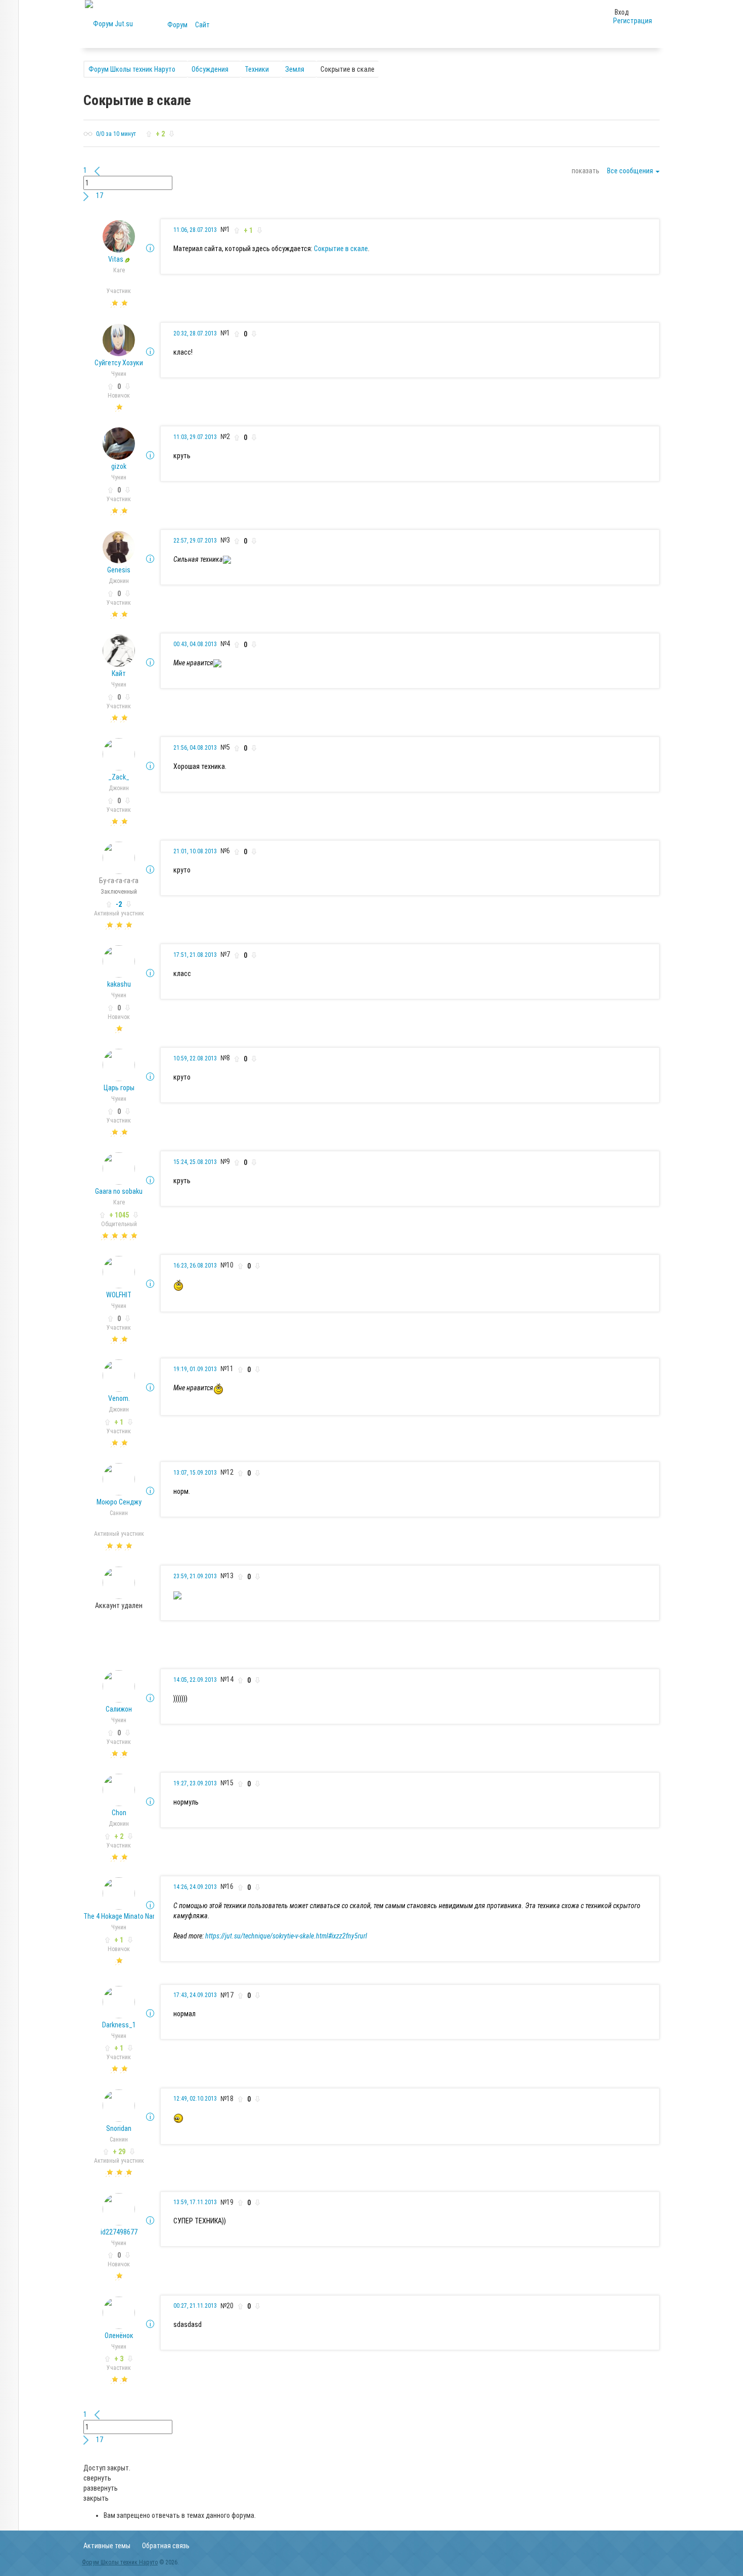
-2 (119, 904)
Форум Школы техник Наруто (120, 2562)
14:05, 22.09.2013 (195, 1680)
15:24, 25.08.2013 (195, 1162)
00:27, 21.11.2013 (195, 2306)
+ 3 (119, 2359)
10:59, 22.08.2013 (195, 1058)
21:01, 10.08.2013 (195, 851)
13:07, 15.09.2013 (195, 1473)
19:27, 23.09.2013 (195, 1783)
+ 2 (119, 1836)
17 (100, 196)
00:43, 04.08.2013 (195, 644)
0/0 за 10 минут (116, 134)
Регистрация (633, 21)
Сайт (202, 25)
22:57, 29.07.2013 (195, 541)
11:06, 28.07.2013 (195, 230)
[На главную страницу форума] (109, 23)
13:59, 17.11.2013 (195, 2202)
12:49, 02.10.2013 (195, 2099)
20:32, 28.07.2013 (195, 333)
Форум (177, 25)
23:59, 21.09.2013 (195, 1576)
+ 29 (119, 2152)
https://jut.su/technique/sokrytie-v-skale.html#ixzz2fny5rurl (286, 1936)
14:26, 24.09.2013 (195, 1887)
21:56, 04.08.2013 (195, 748)
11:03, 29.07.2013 (195, 437)
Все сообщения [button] (631, 171)
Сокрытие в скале (341, 249)
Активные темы (107, 2546)
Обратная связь (166, 2546)
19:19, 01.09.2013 (195, 1369)
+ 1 (119, 1422)
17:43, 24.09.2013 (195, 1995)
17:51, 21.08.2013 (195, 955)
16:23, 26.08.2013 (195, 1266)
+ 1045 (119, 1215)
